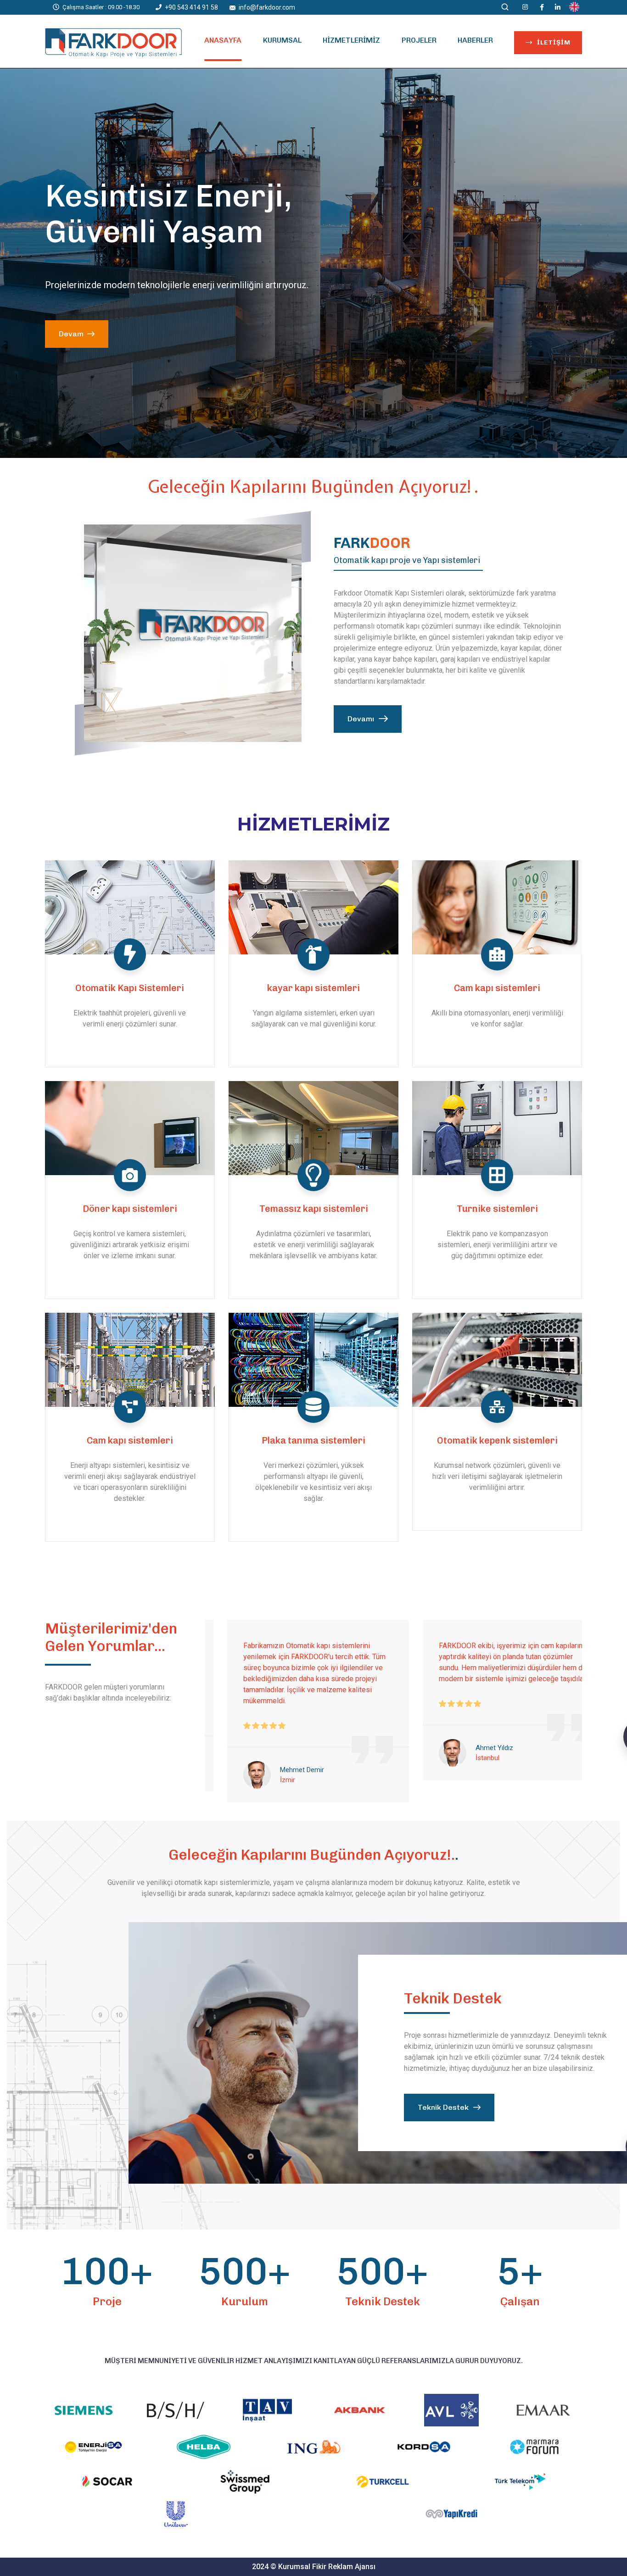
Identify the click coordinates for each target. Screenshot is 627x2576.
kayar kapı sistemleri (313, 988)
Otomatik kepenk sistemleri (497, 1440)
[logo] (113, 42)
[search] (505, 8)
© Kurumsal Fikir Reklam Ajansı (323, 2567)
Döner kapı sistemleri (130, 1209)
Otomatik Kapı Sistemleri (130, 988)
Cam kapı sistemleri (497, 988)
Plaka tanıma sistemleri (313, 1440)
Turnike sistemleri (497, 1209)
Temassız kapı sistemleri (314, 1209)
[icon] (526, 7)
